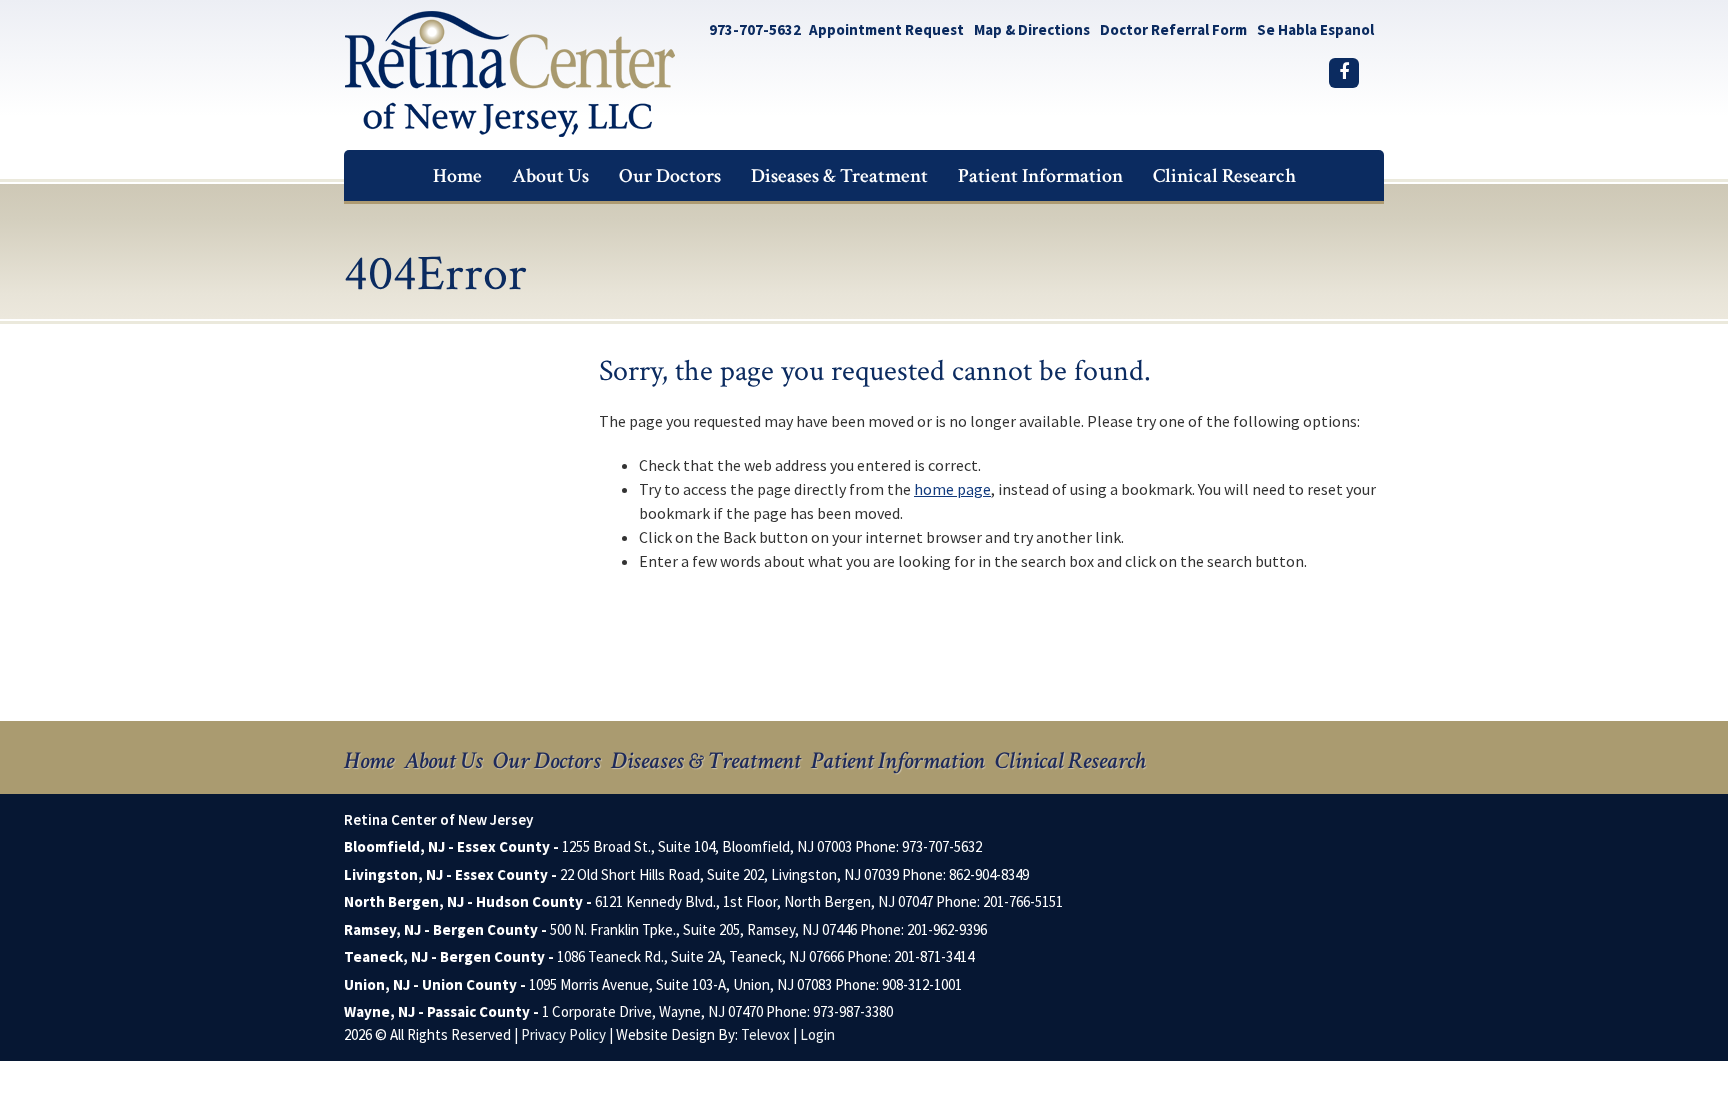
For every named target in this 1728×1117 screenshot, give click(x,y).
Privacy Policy (563, 1034)
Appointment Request (886, 29)
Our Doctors (547, 760)
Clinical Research (1070, 760)
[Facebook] (1344, 73)
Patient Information (898, 760)
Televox (765, 1034)
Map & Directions (1032, 29)
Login (817, 1034)
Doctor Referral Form (1173, 29)
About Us (443, 760)
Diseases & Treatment (706, 760)
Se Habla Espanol (1315, 29)
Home (369, 760)
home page (952, 489)
